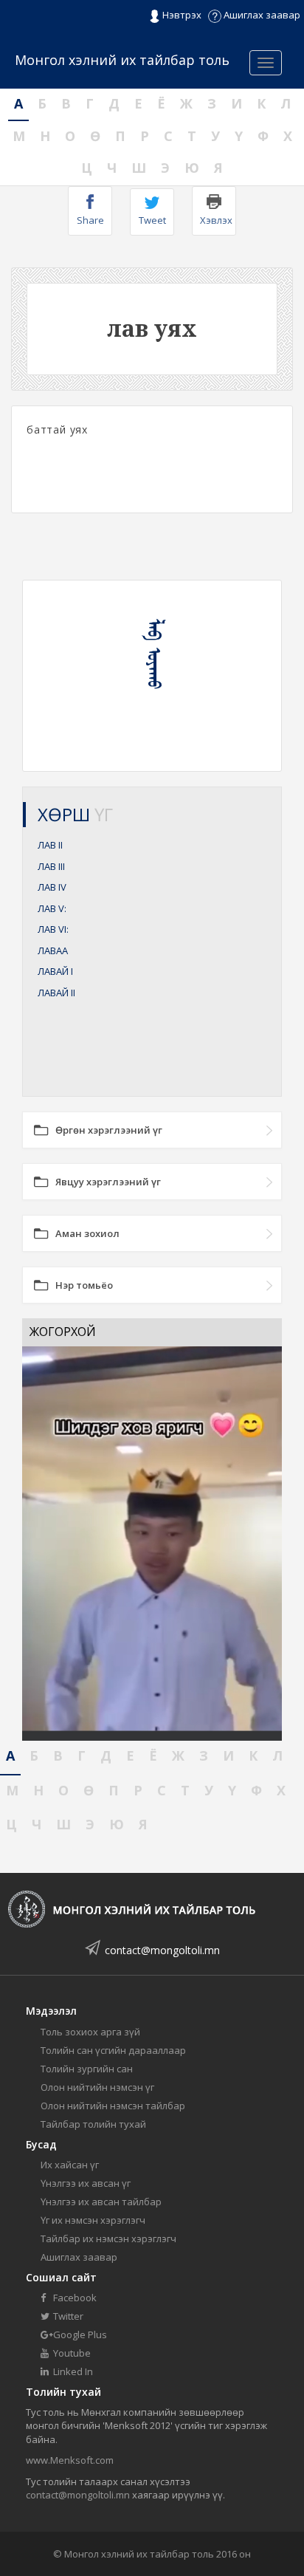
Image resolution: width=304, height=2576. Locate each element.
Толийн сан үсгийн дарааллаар (113, 2050)
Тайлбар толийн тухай (93, 2124)
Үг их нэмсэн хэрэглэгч (93, 2220)
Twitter (67, 2316)
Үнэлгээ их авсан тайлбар (101, 2202)
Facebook (74, 2298)
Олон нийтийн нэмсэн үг (97, 2087)
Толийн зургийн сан (87, 2069)
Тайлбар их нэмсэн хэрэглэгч (108, 2238)
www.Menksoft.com (70, 2460)
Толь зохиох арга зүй (90, 2032)
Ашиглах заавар (261, 15)
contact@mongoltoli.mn (162, 1950)
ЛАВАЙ (55, 971)
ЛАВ (50, 845)
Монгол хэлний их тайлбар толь (122, 60)
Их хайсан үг (70, 2165)
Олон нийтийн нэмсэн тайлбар (113, 2106)
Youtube (71, 2353)
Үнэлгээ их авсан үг (86, 2183)
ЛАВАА (53, 950)
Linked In (72, 2371)
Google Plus (79, 2334)
